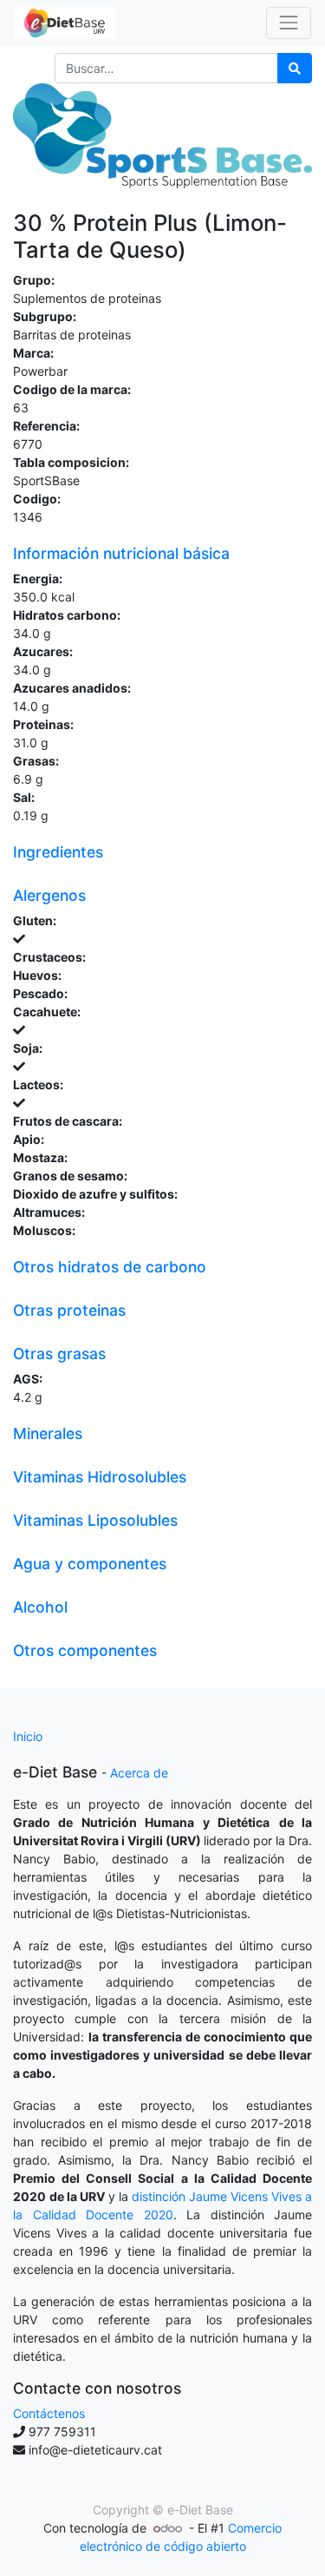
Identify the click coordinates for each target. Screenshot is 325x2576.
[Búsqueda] (295, 68)
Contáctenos (49, 2413)
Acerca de (139, 1773)
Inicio (28, 1736)
